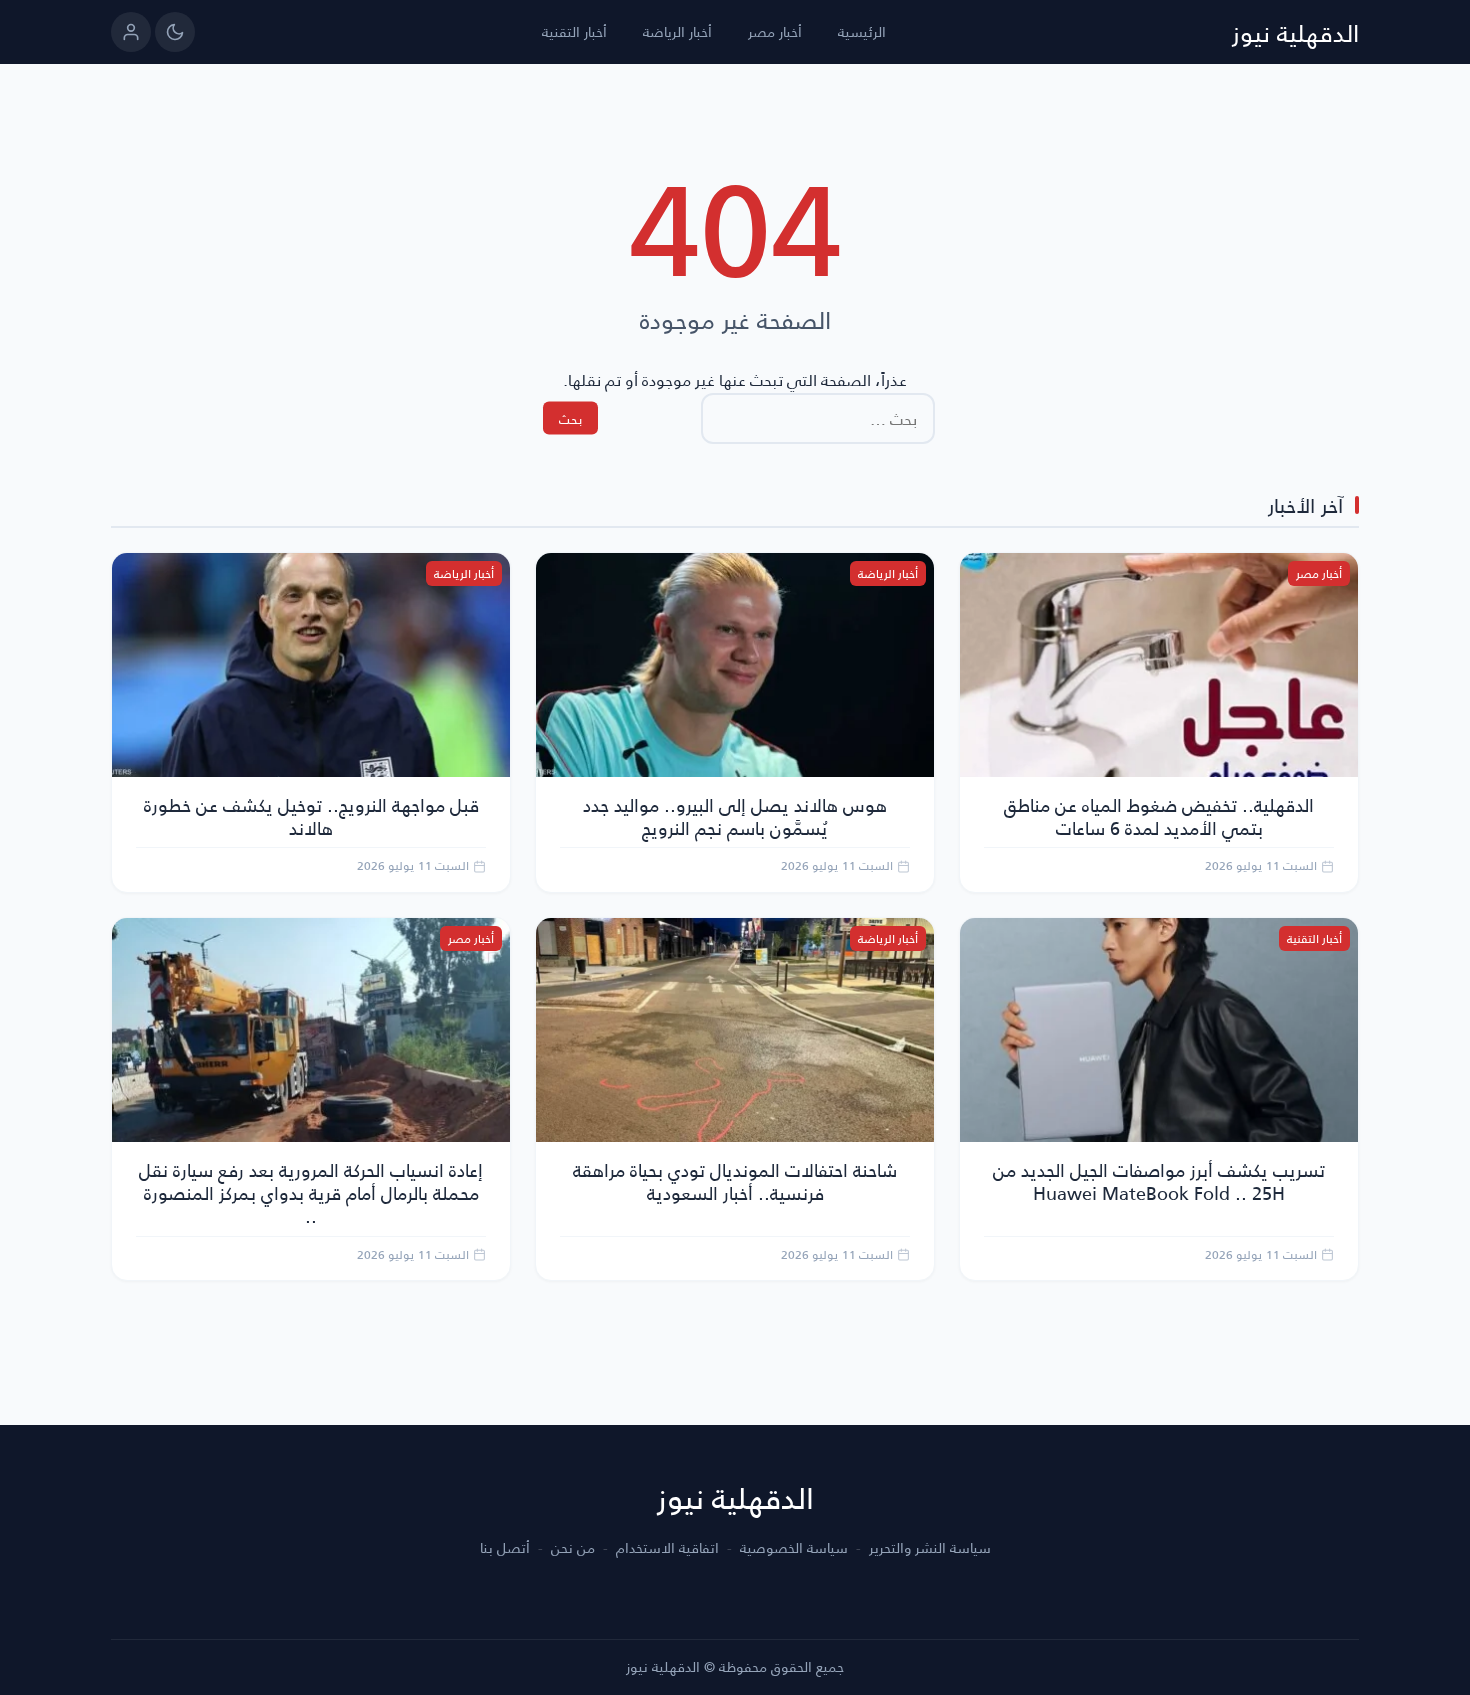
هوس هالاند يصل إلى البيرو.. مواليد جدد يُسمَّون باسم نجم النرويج (735, 816)
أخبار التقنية (574, 31)
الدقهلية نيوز (1295, 32)
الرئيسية (862, 31)
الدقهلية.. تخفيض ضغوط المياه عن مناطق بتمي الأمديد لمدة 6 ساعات (1159, 816)
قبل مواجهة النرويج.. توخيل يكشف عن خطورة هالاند (311, 816)
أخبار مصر (775, 31)
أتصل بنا (505, 1548)
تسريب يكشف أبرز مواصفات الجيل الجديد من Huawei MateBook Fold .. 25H (1159, 1181)
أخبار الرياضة (677, 31)
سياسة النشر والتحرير (930, 1548)
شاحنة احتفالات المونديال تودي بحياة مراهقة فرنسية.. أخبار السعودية (735, 1181)
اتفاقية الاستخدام (667, 1548)
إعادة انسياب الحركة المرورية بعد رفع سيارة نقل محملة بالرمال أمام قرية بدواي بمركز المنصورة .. (311, 1193)
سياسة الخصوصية (794, 1548)
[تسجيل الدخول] (131, 32)
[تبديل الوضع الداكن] (175, 32)
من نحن (573, 1548)
